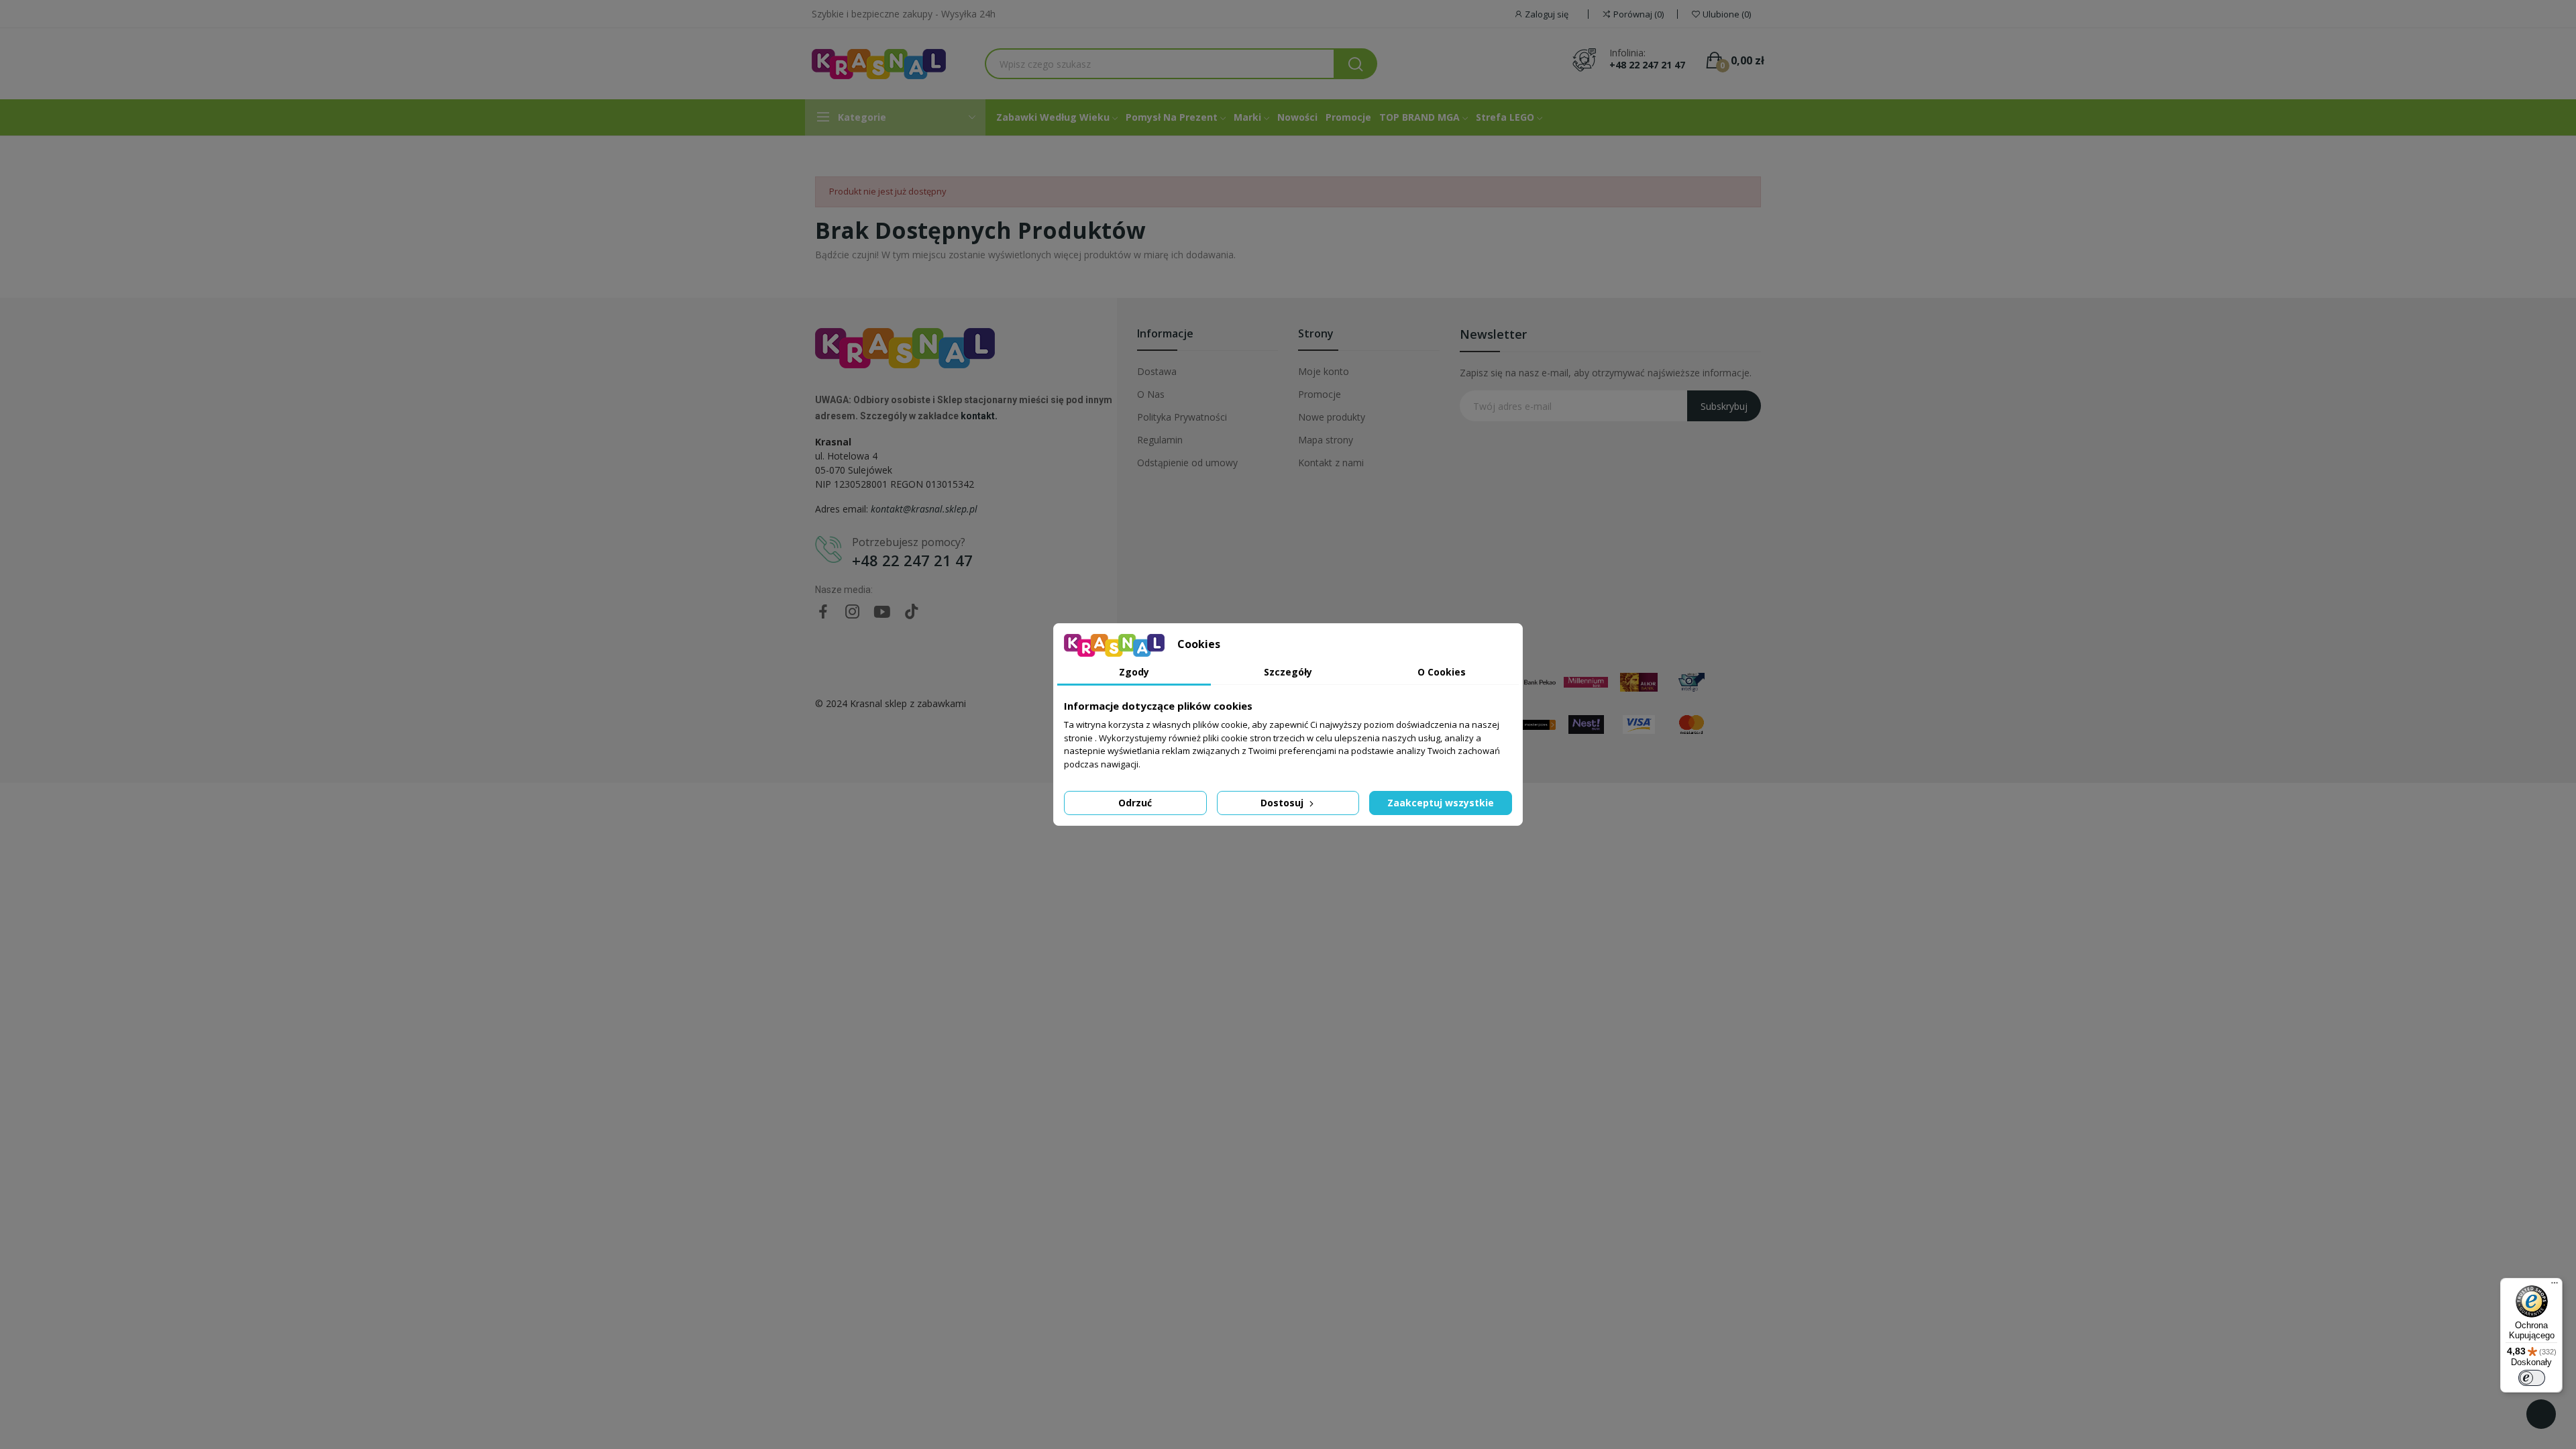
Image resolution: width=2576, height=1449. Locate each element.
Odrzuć (1135, 803)
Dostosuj (1283, 803)
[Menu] (2555, 1286)
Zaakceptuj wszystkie (1441, 803)
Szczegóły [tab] (1288, 672)
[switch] (2532, 1378)
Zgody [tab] (1134, 672)
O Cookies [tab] (1442, 672)
